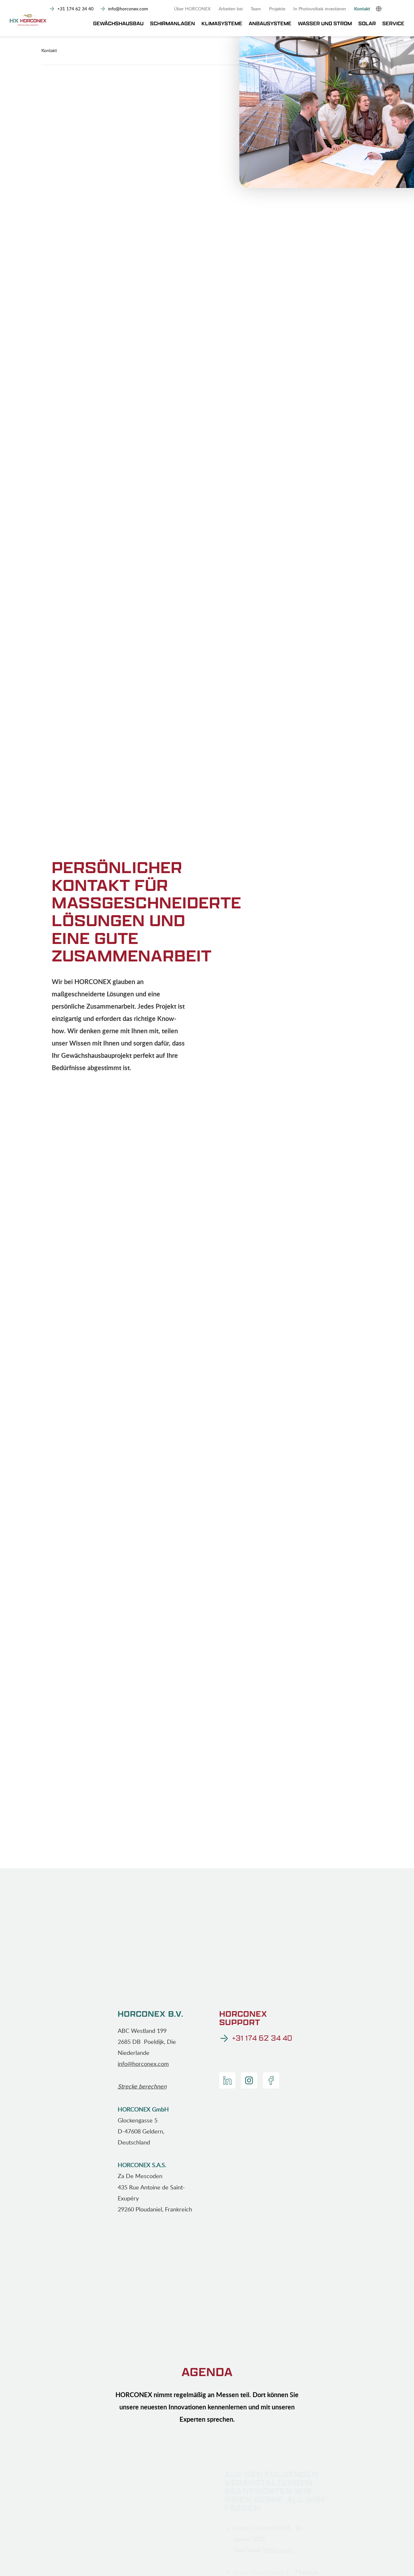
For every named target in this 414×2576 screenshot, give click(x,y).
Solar (367, 24)
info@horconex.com (143, 2064)
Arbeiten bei (231, 9)
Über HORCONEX (192, 9)
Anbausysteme (270, 24)
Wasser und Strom (325, 24)
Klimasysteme (222, 24)
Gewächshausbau (118, 24)
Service (393, 24)
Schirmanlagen (173, 24)
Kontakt (362, 9)
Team (256, 9)
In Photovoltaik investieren (320, 9)
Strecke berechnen (142, 2086)
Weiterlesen (278, 2550)
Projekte (277, 9)
